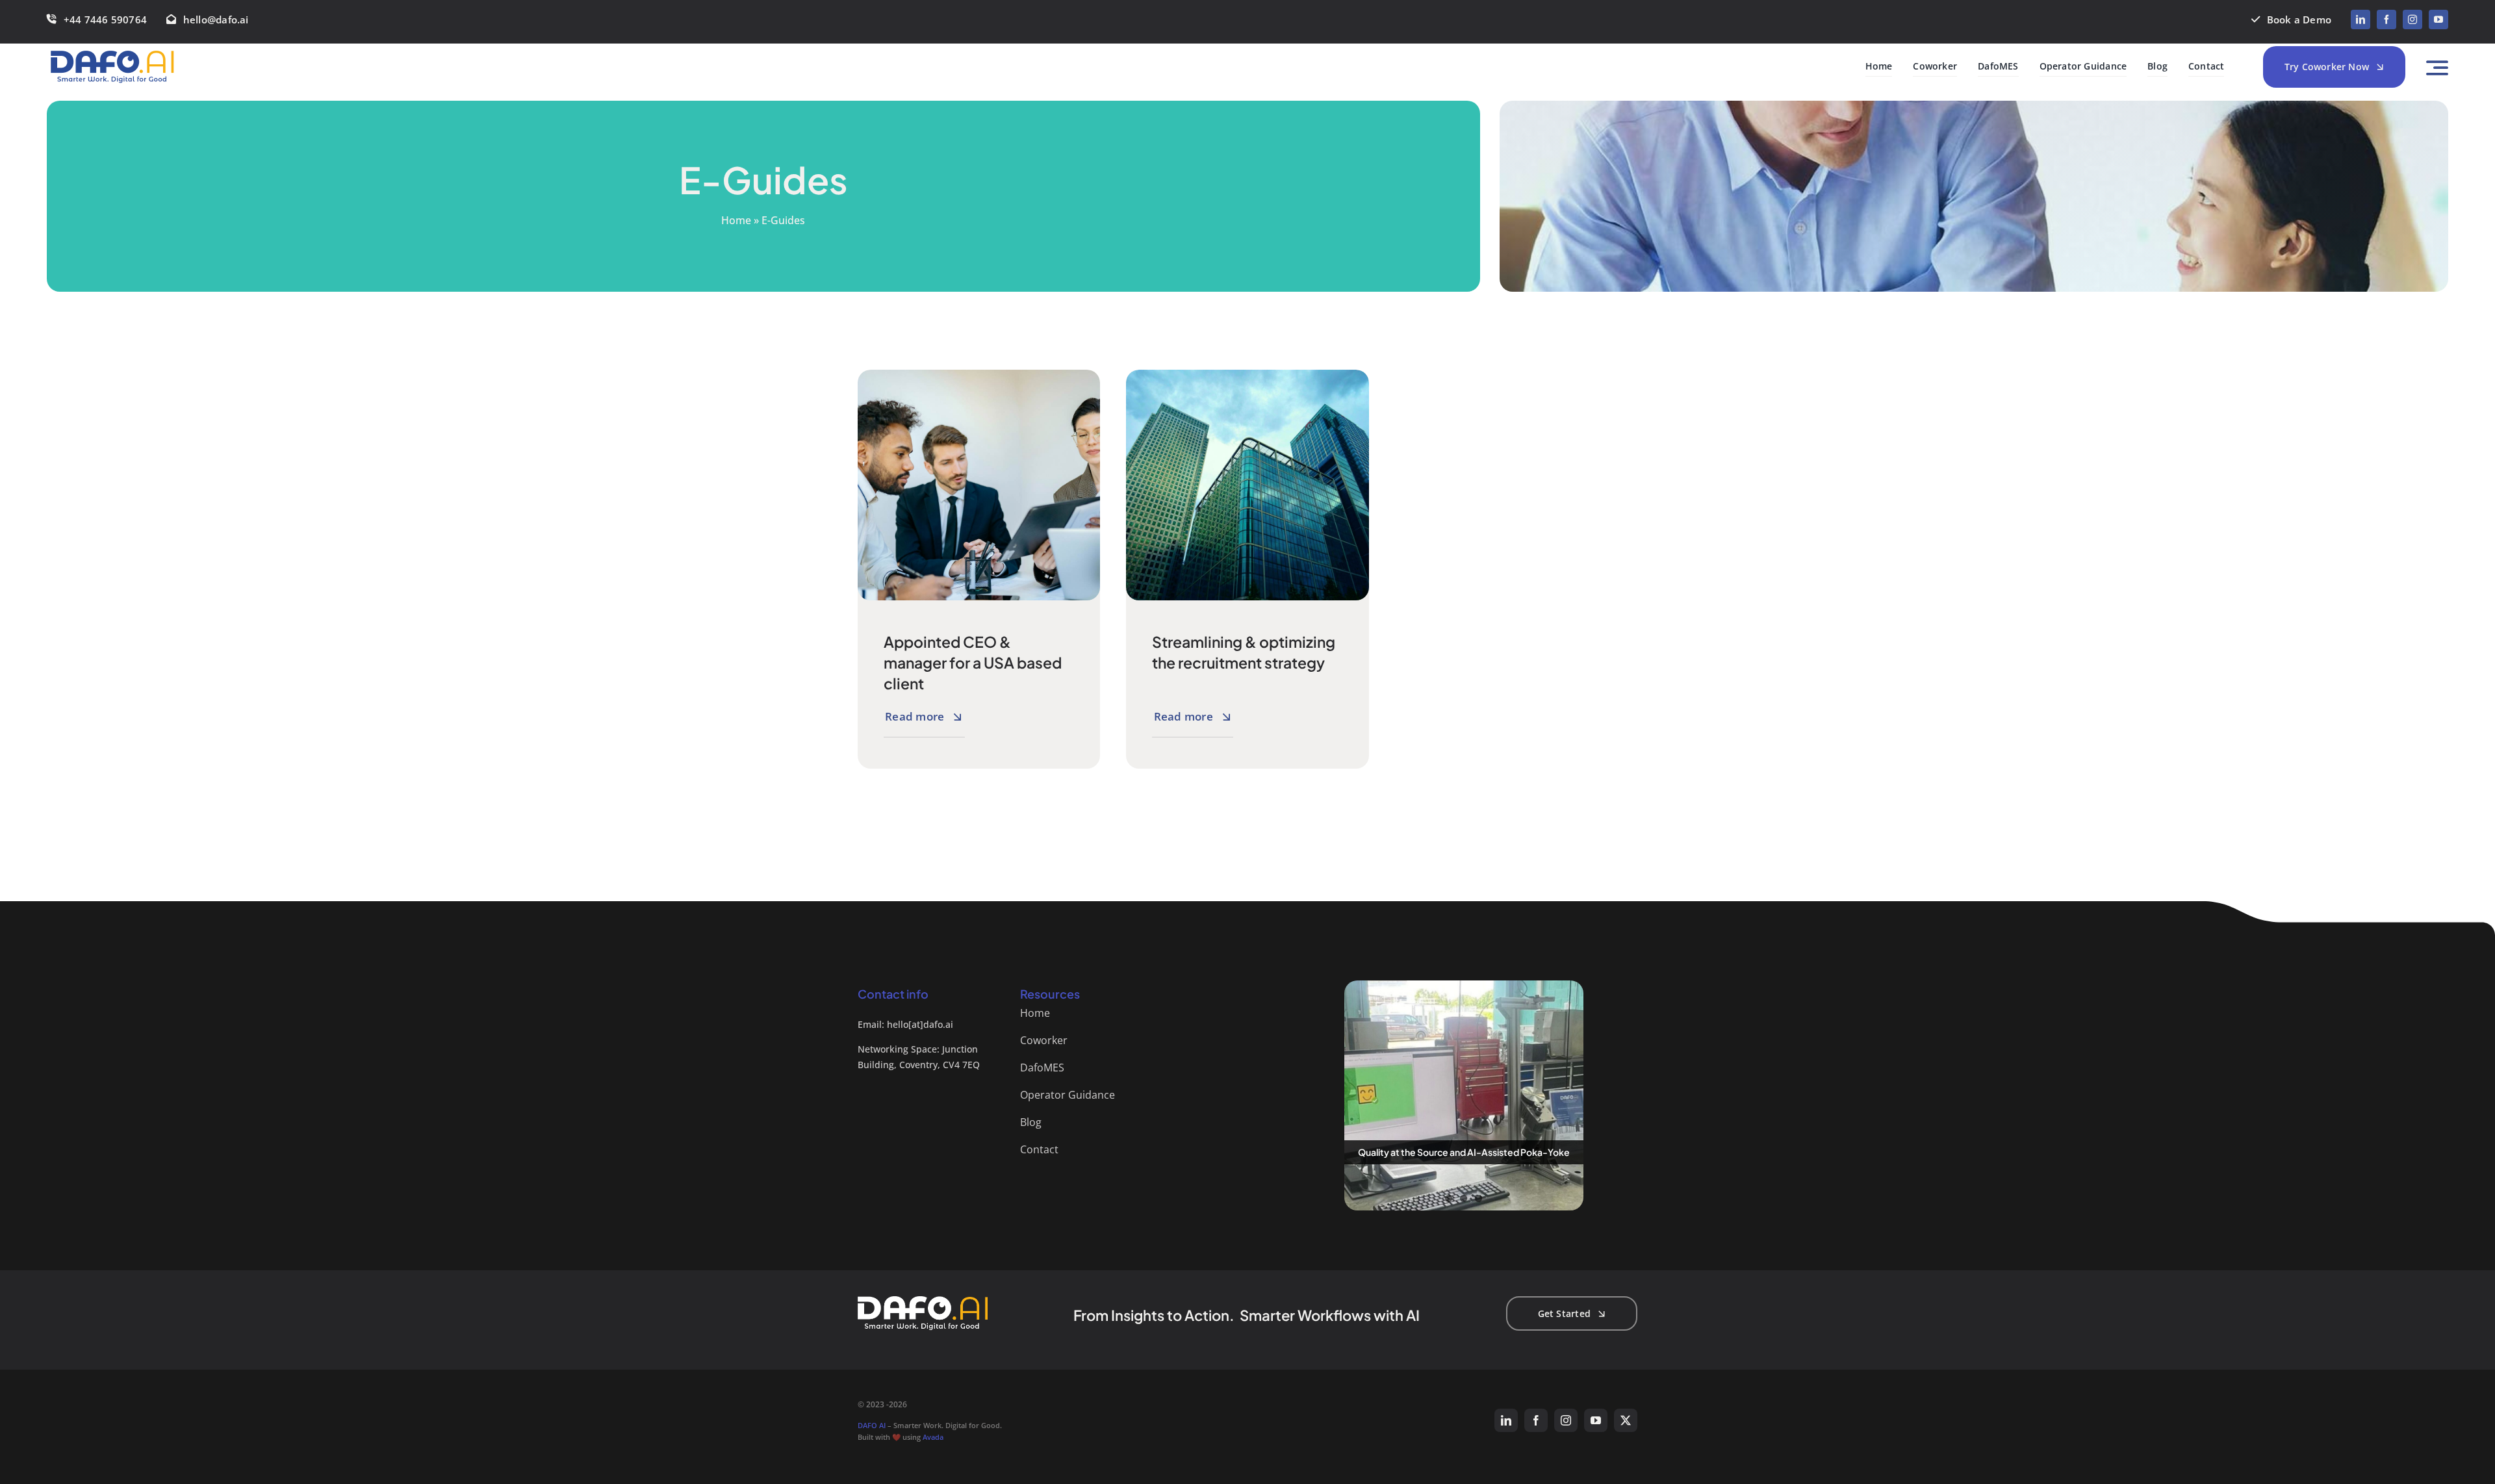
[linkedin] (2361, 19)
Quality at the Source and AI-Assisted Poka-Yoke (1464, 1152)
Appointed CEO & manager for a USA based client (973, 662)
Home (736, 220)
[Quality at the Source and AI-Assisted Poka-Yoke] (1464, 1095)
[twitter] (1626, 1420)
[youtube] (2438, 19)
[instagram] (2412, 19)
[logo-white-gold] (923, 1300)
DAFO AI (872, 1425)
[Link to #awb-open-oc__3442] (2437, 68)
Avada (933, 1437)
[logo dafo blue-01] (112, 55)
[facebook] (2386, 19)
